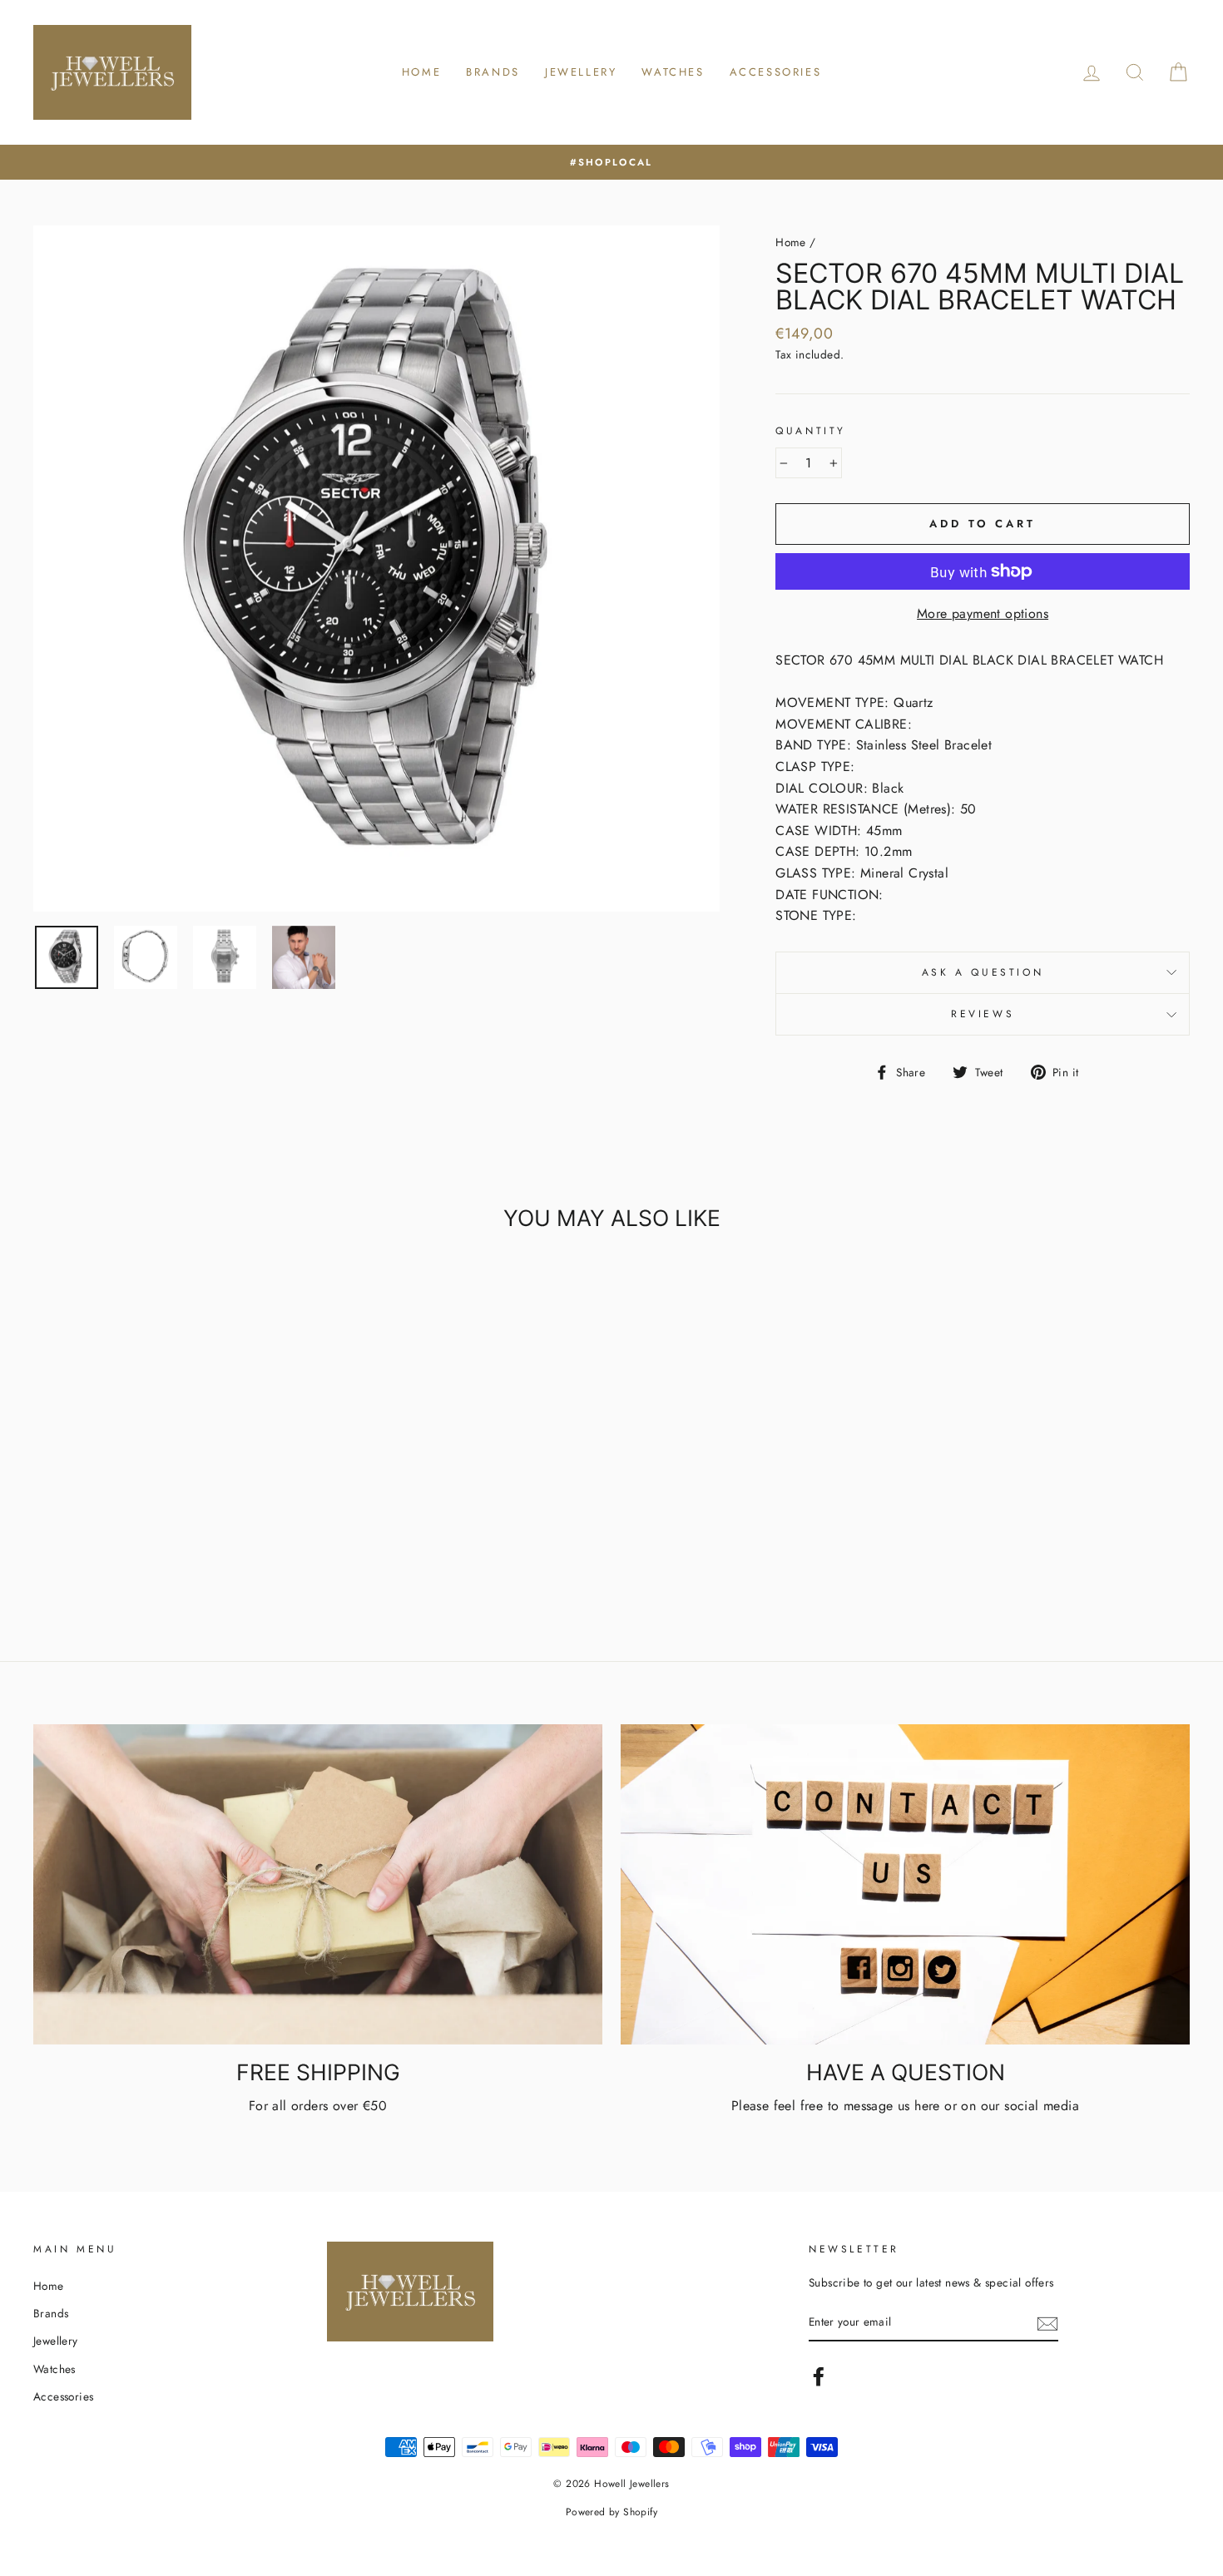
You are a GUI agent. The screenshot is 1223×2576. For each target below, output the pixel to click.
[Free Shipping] (318, 1884)
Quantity (811, 431)
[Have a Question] (905, 1884)
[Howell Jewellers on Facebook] (819, 2376)
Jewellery (581, 72)
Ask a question (983, 972)
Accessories (776, 72)
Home (421, 72)
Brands (493, 72)
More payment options (983, 613)
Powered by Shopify (611, 2512)
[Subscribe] (1047, 2323)
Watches (673, 72)
